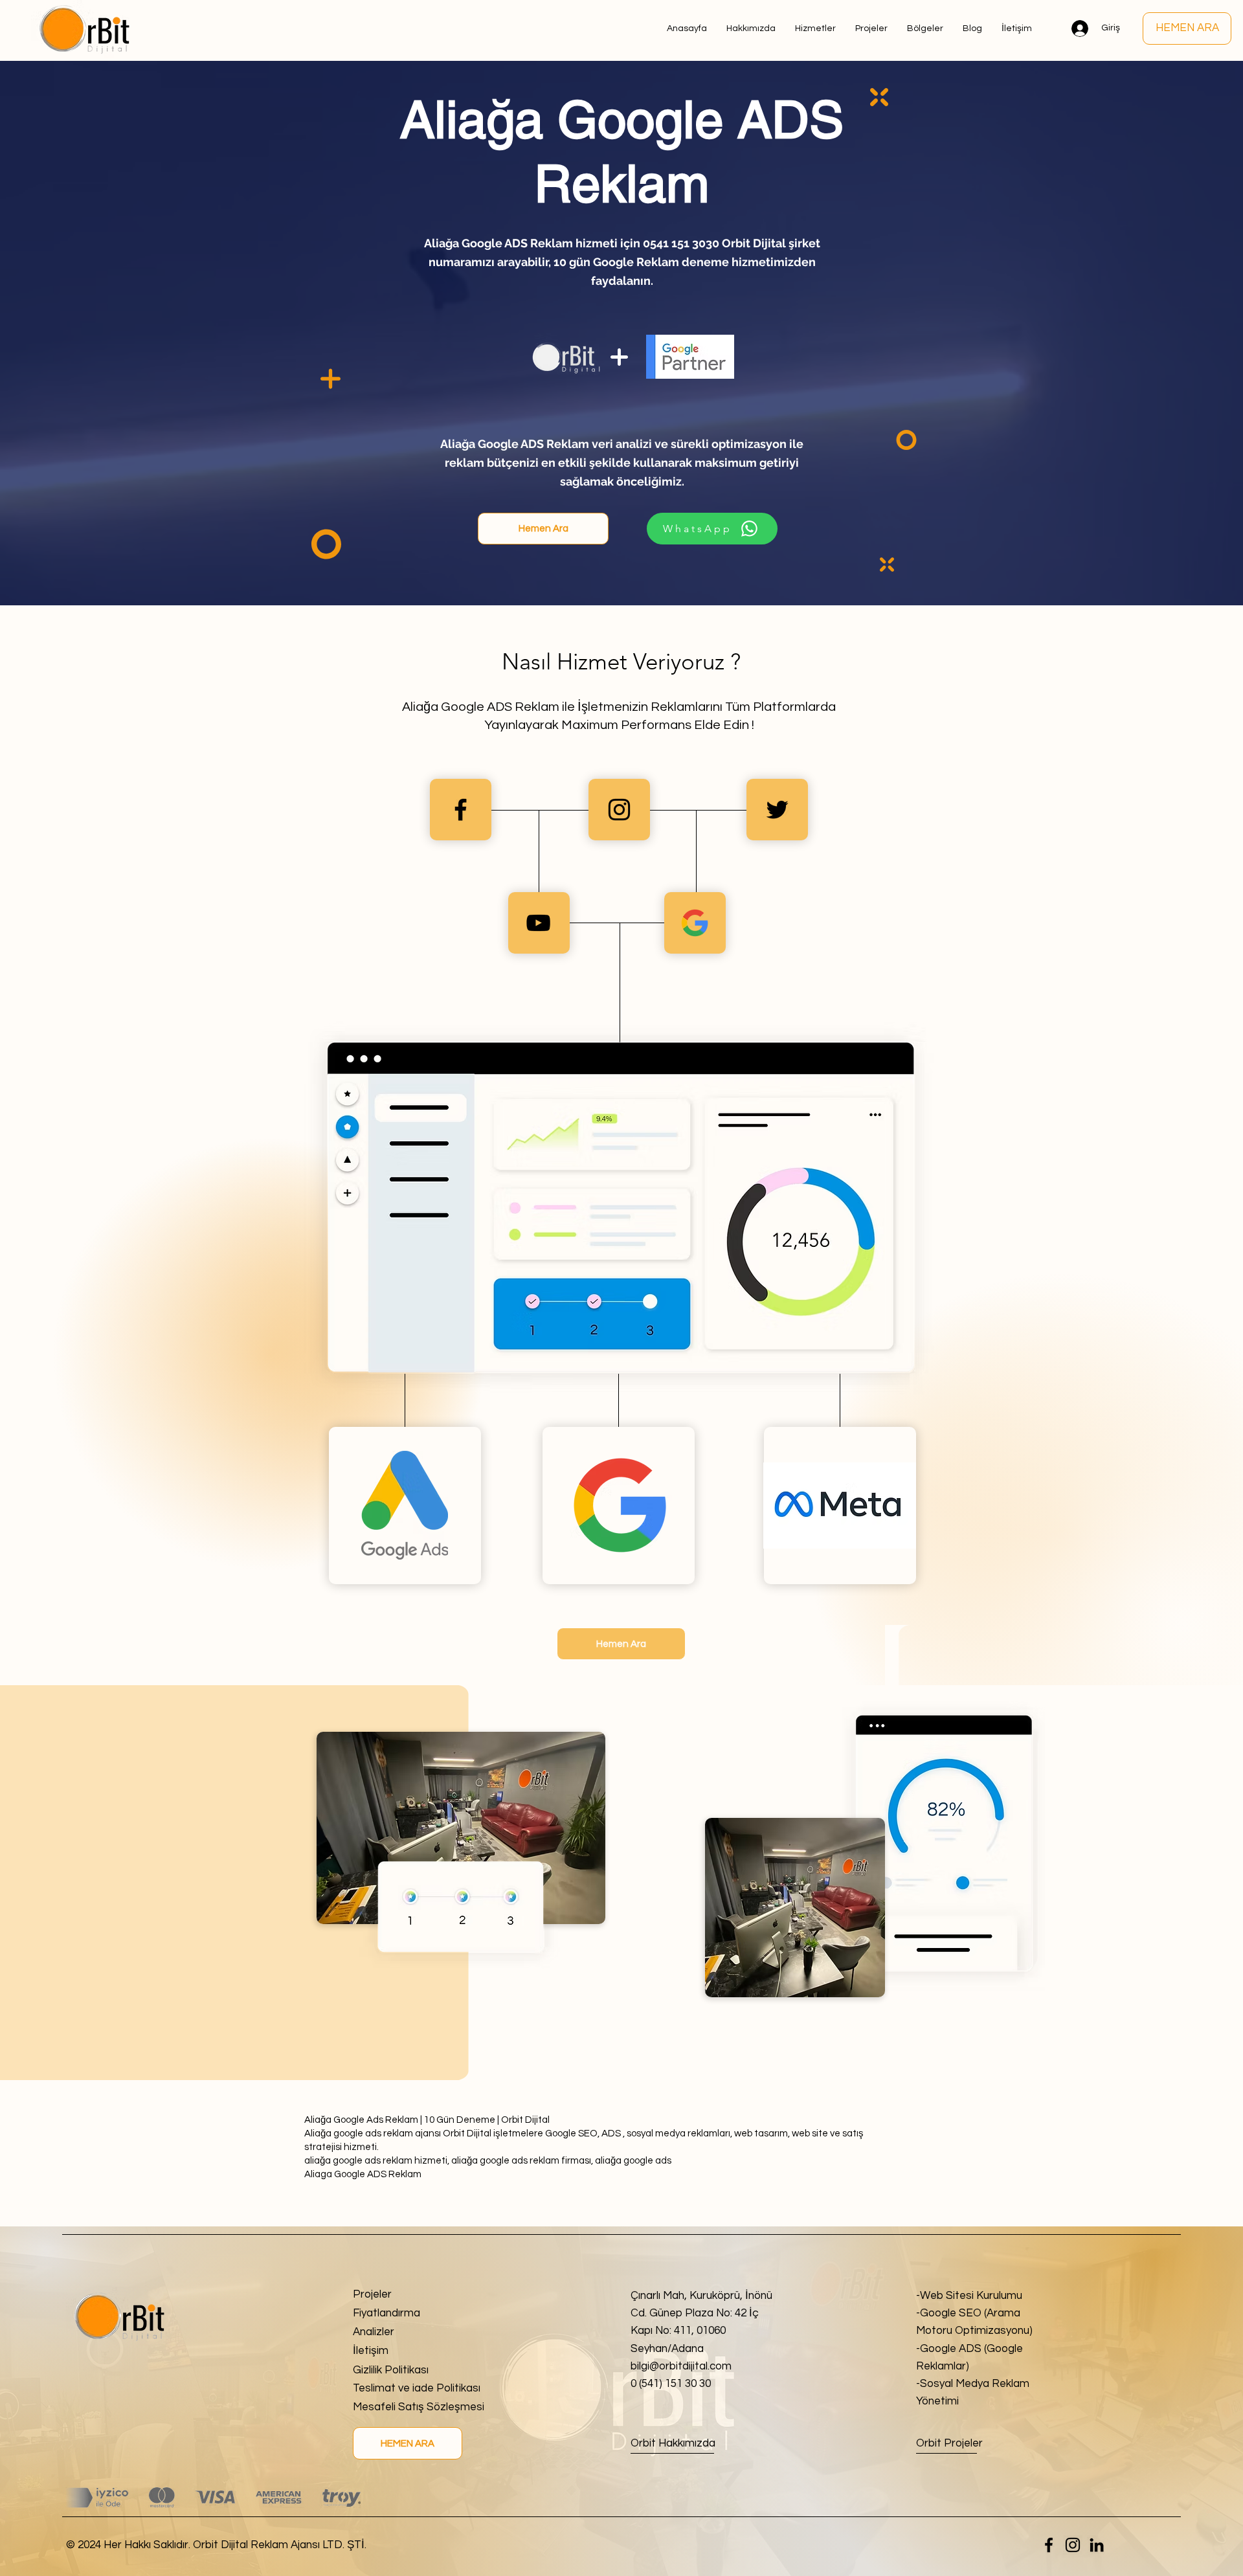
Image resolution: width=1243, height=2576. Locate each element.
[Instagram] (1073, 2545)
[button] (925, 28)
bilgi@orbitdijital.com (681, 2366)
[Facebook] (1049, 2545)
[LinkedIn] (1097, 2545)
